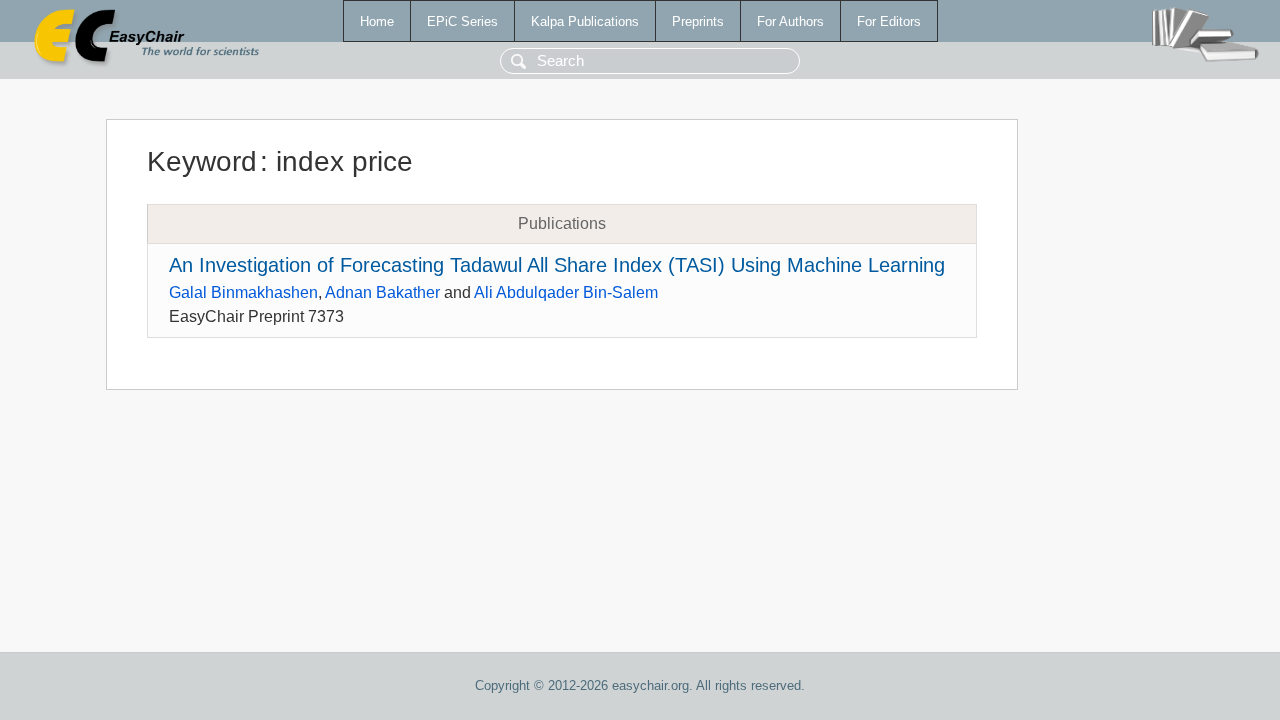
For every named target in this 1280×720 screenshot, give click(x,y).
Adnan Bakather (382, 292)
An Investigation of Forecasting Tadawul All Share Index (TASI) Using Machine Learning (557, 265)
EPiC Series (462, 21)
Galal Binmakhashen (243, 292)
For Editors (889, 21)
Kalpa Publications (585, 21)
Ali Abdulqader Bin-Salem (566, 292)
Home (377, 21)
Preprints (698, 21)
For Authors (790, 21)
